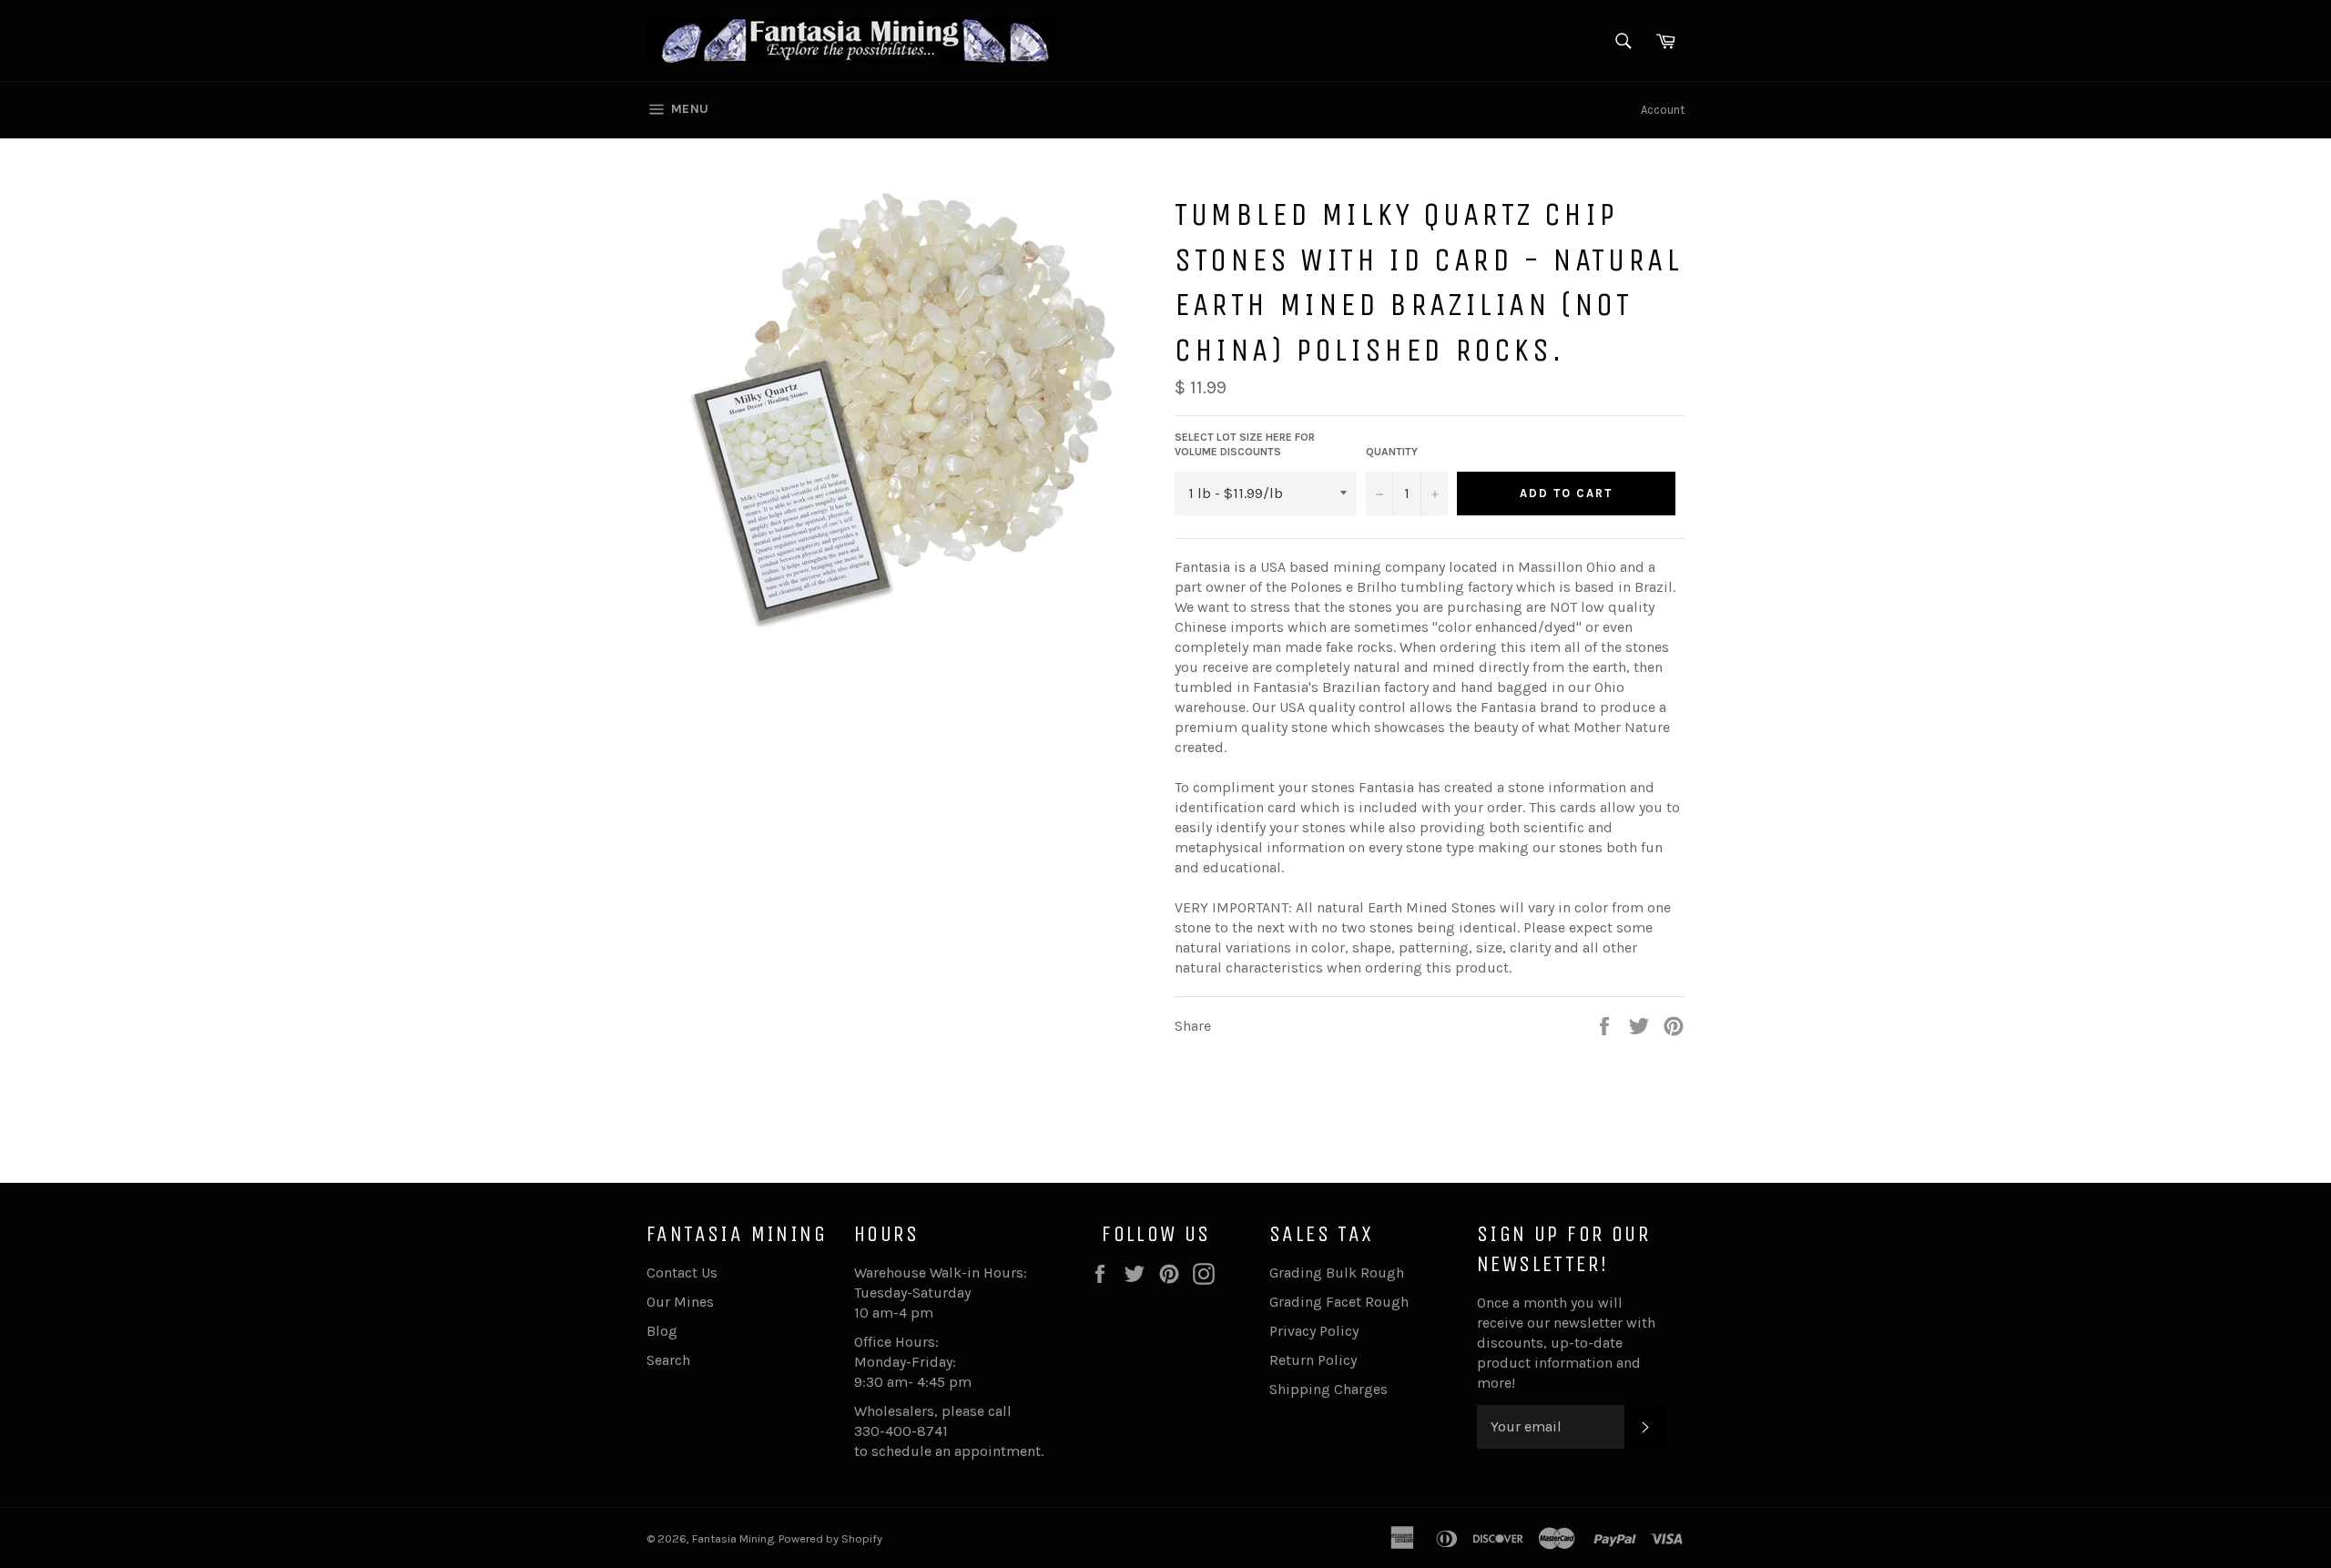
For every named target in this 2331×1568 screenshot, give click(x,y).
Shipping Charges (1328, 1389)
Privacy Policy (1314, 1331)
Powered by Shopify (830, 1538)
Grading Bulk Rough (1337, 1273)
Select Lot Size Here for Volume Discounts (1245, 445)
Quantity (1392, 452)
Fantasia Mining (733, 1538)
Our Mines (680, 1302)
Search (668, 1360)
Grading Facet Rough (1339, 1302)
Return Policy (1313, 1360)
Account (1663, 110)
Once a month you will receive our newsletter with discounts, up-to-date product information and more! (1566, 1343)
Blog (662, 1331)
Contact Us (682, 1273)
